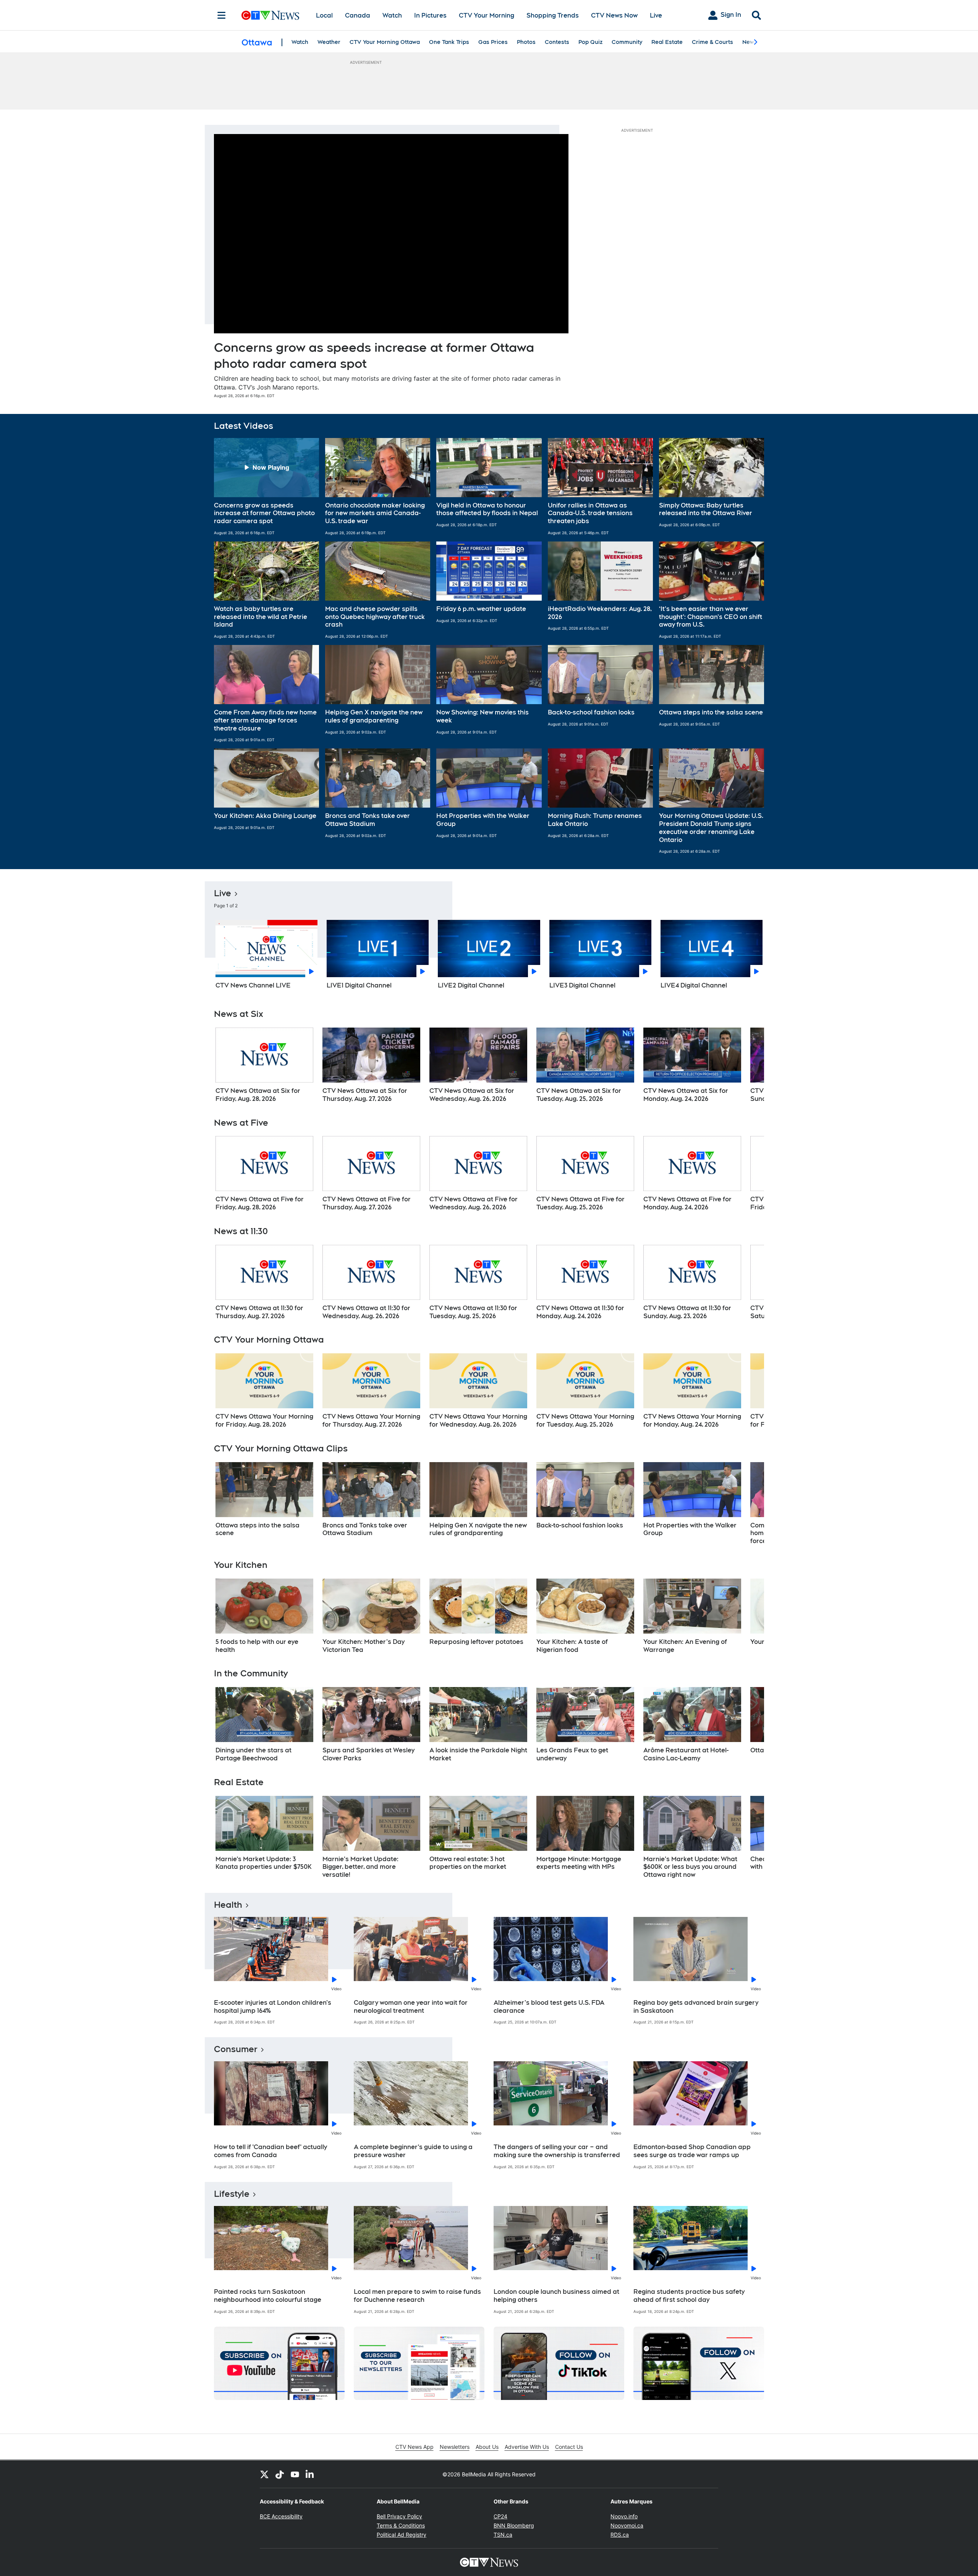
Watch (392, 15)
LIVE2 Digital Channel (471, 985)
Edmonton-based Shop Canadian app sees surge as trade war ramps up (692, 2151)
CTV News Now (614, 15)
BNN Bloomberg (514, 2525)
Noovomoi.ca (627, 2525)
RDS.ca (620, 2535)
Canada (358, 15)
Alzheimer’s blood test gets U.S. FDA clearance (549, 2007)
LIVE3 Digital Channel (582, 985)
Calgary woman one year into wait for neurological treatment (411, 2007)
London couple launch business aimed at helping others (556, 2296)
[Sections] (222, 15)
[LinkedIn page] (310, 2474)
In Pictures (430, 15)
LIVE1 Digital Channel (359, 985)
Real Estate (667, 42)
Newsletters (455, 2447)
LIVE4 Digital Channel (694, 985)
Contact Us (569, 2447)
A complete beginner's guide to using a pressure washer (413, 2151)
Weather (329, 42)
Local (324, 15)
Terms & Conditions (401, 2525)
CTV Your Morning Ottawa (385, 42)
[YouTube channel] (295, 2474)
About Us (487, 2447)
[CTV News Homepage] (270, 15)
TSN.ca (503, 2535)
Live (656, 15)
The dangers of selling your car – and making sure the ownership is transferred (557, 2151)
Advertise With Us (527, 2447)
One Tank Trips (449, 42)
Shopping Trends (553, 15)
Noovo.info (624, 2516)
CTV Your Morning (487, 15)
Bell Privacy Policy (399, 2516)
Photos (526, 42)
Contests (557, 42)
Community (627, 42)
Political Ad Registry (402, 2535)
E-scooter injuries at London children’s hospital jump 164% (273, 2007)
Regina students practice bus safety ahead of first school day (689, 2296)
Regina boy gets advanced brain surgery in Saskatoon (696, 2007)
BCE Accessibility (281, 2516)
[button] (266, 487)
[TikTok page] (280, 2474)
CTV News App (415, 2447)
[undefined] (264, 1065)
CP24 (500, 2516)
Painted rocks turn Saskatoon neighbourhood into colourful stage (268, 2296)
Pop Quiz (590, 42)
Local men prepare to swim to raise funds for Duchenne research (417, 2296)
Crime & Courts (712, 42)
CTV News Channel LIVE (253, 985)
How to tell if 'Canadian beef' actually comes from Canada (270, 2151)
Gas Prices (493, 42)
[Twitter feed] (264, 2474)
